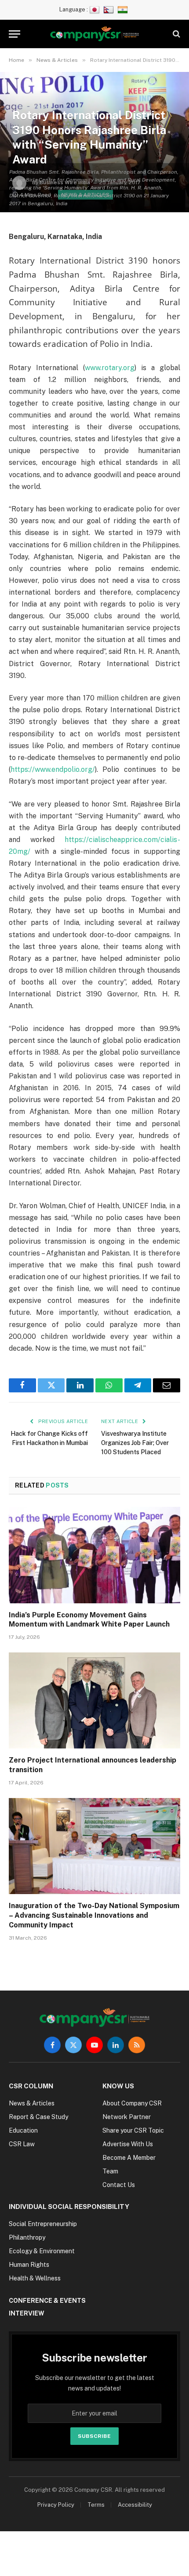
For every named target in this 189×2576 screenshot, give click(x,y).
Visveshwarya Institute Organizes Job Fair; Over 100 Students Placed (135, 1443)
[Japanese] (96, 9)
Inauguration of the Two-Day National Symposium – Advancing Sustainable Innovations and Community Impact (94, 1915)
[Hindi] (124, 9)
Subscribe (94, 2436)
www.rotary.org (110, 368)
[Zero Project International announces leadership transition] (94, 1700)
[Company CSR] (95, 34)
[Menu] (15, 34)
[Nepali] (110, 9)
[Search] (176, 34)
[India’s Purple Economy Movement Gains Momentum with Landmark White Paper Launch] (94, 1555)
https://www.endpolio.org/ (53, 769)
